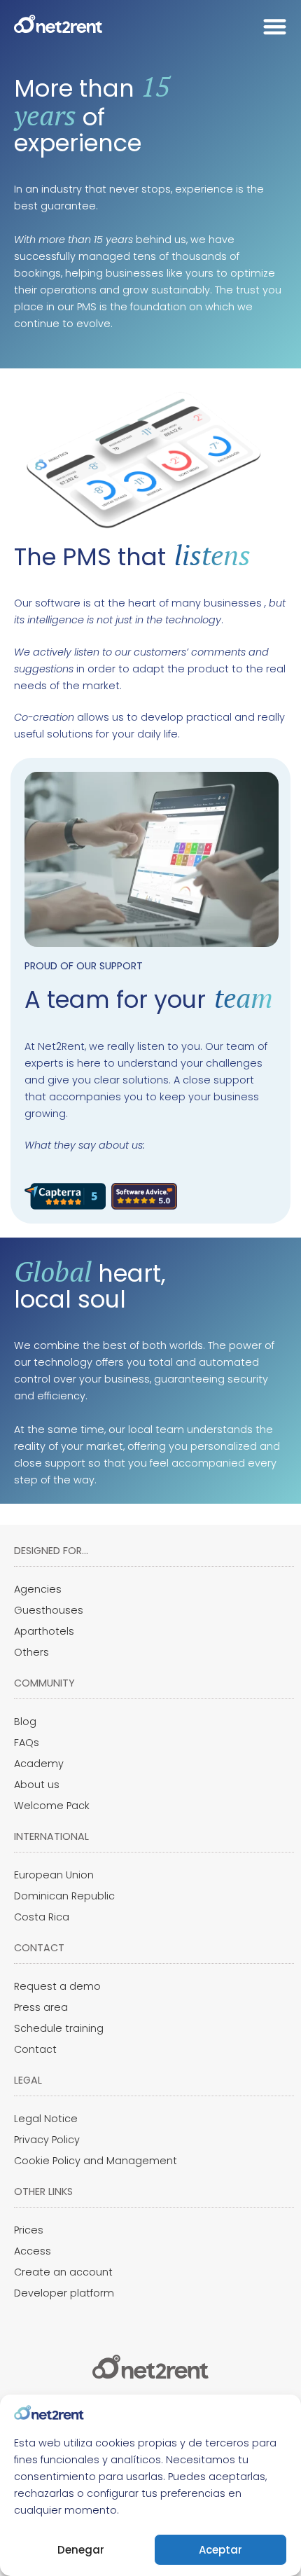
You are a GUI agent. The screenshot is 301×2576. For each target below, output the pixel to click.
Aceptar (220, 2550)
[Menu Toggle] (275, 26)
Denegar (81, 2550)
